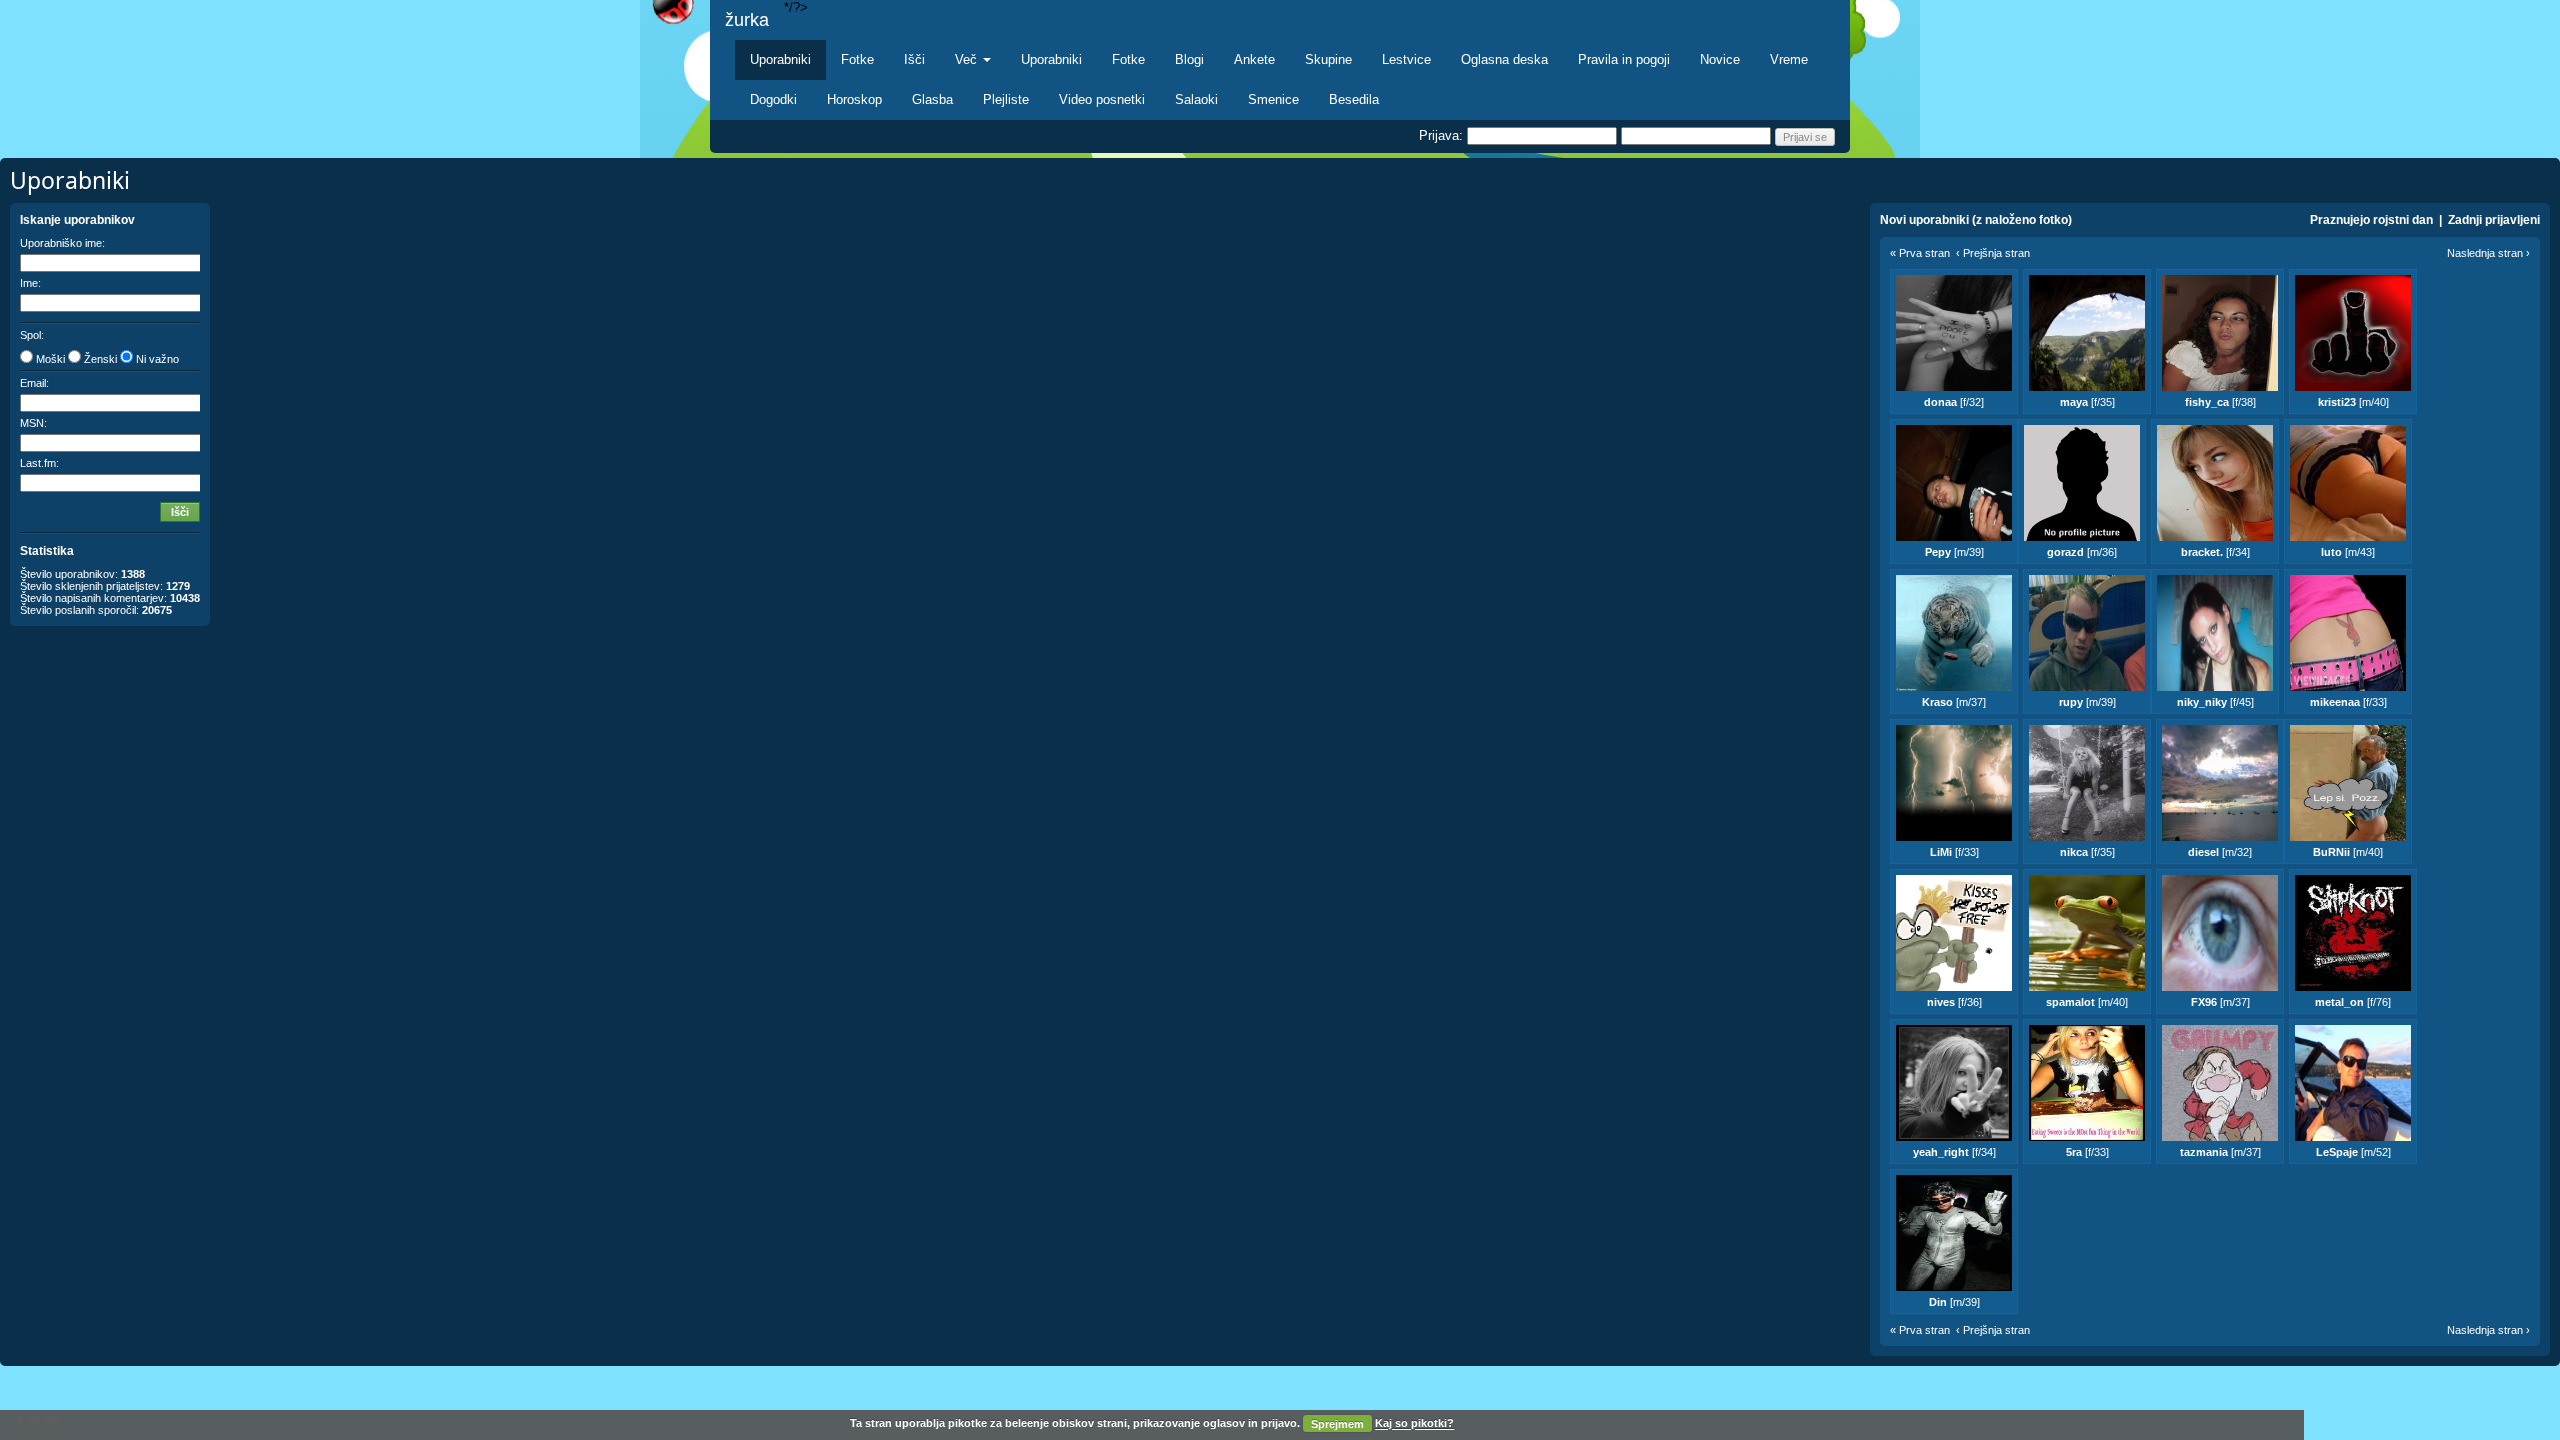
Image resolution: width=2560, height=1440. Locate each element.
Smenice (1273, 99)
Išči (914, 59)
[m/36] (2082, 552)
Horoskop (854, 99)
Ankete (1254, 59)
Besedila (1354, 99)
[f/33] (2348, 702)
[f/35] (2087, 402)
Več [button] (968, 59)
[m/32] (2220, 852)
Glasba (932, 99)
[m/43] (2348, 552)
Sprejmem (1337, 1424)
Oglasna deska (1504, 59)
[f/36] (1954, 1002)
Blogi (1189, 59)
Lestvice (1406, 59)
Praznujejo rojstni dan (2371, 220)
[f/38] (2220, 402)
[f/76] (2353, 1002)
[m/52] (2353, 1152)
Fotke (857, 59)
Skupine (1328, 59)
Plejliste (1006, 99)
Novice (1720, 59)
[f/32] (1954, 402)
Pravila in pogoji (1624, 59)
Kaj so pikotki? (1414, 1424)
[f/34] (2215, 552)
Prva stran (1924, 253)
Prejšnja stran (1996, 253)
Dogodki (773, 99)
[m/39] (1954, 552)
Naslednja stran (2485, 253)
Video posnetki (1102, 99)
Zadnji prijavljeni (2494, 220)
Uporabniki (780, 59)
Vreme (1789, 59)
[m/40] (2353, 402)
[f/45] (2215, 702)
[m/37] (1954, 702)
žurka (747, 20)
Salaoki (1196, 99)
